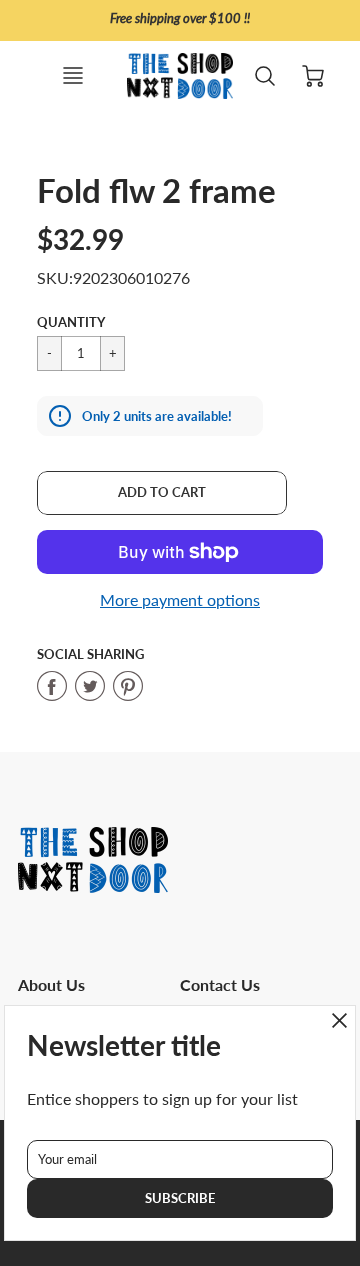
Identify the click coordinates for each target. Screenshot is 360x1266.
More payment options (180, 599)
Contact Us (220, 984)
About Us (51, 984)
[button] (162, 493)
